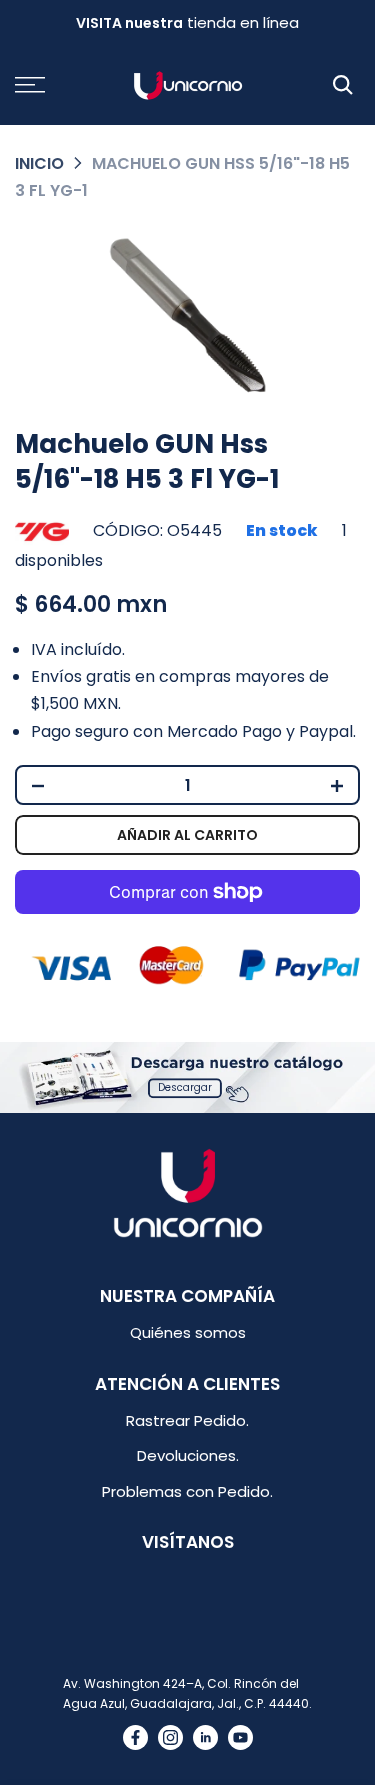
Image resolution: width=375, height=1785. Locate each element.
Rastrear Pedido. (187, 1420)
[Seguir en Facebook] (135, 1737)
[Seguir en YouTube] (240, 1737)
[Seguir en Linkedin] (205, 1737)
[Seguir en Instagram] (170, 1737)
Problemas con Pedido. (187, 1491)
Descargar (185, 1088)
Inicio (39, 163)
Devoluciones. (188, 1455)
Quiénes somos (188, 1332)
